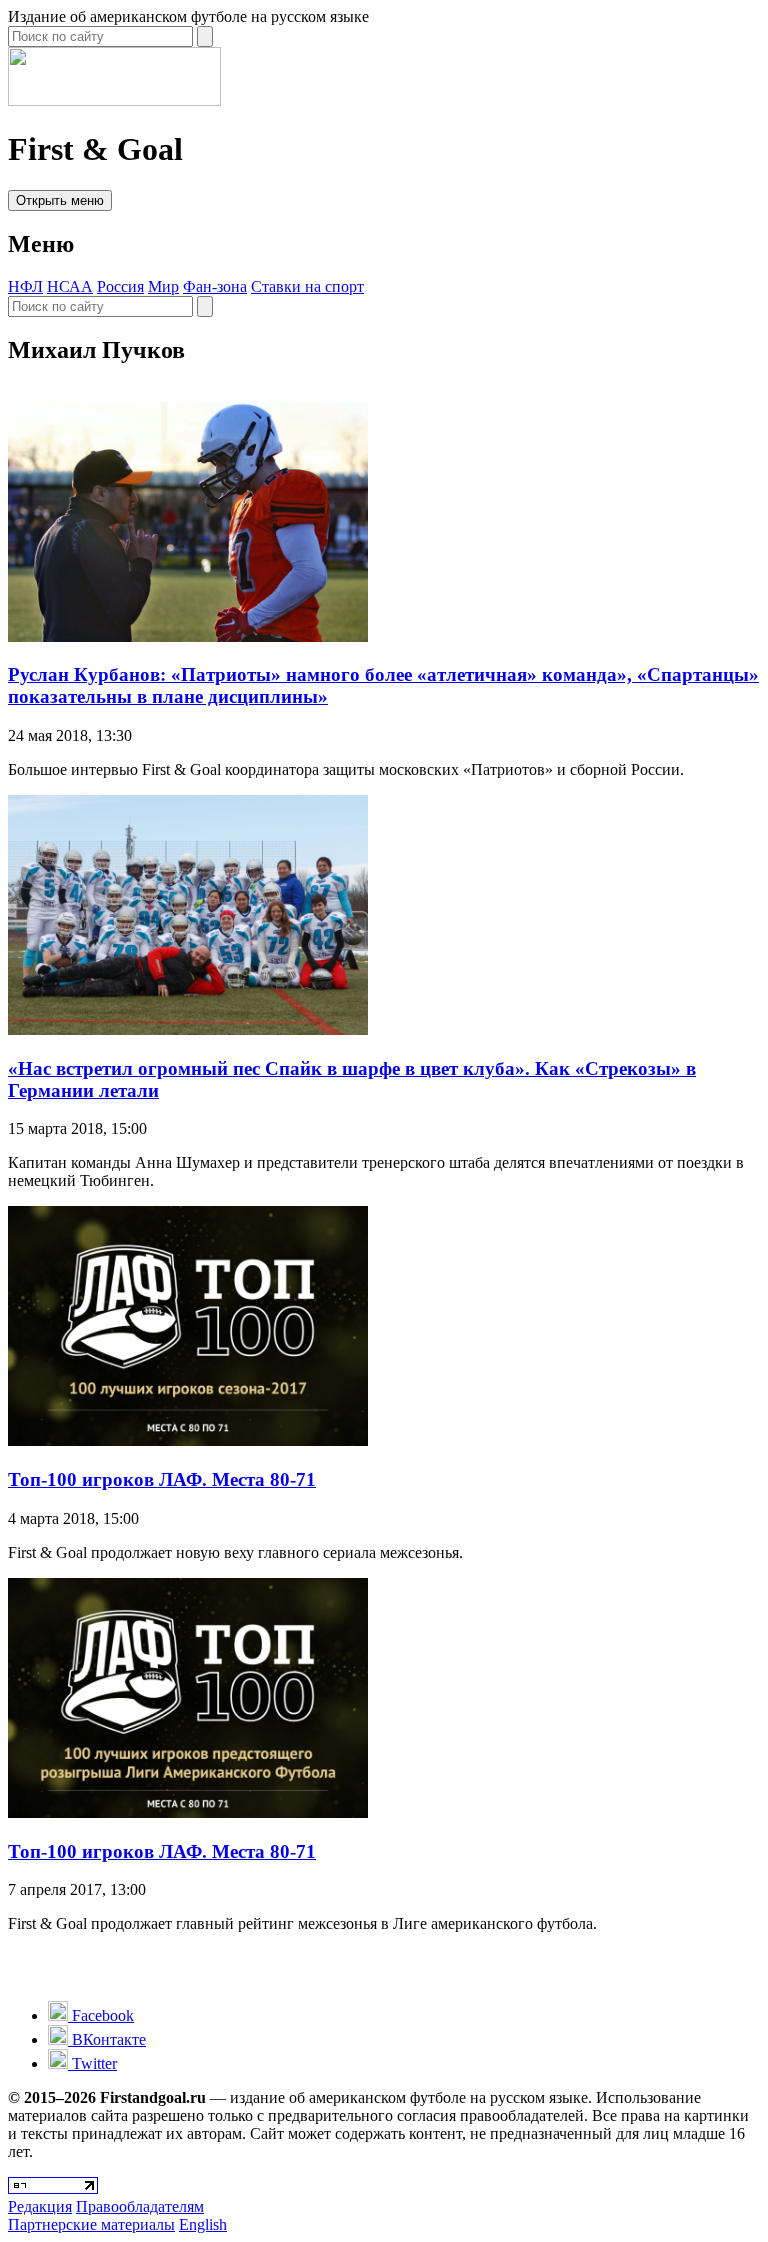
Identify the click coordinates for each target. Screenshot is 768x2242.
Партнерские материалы (91, 2224)
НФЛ (25, 286)
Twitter (92, 2063)
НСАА (70, 286)
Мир (163, 286)
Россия (120, 286)
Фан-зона (215, 286)
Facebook (101, 2015)
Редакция (40, 2206)
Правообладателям (140, 2206)
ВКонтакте (107, 2039)
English (203, 2224)
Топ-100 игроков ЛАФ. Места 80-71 (162, 1479)
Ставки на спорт (307, 286)
